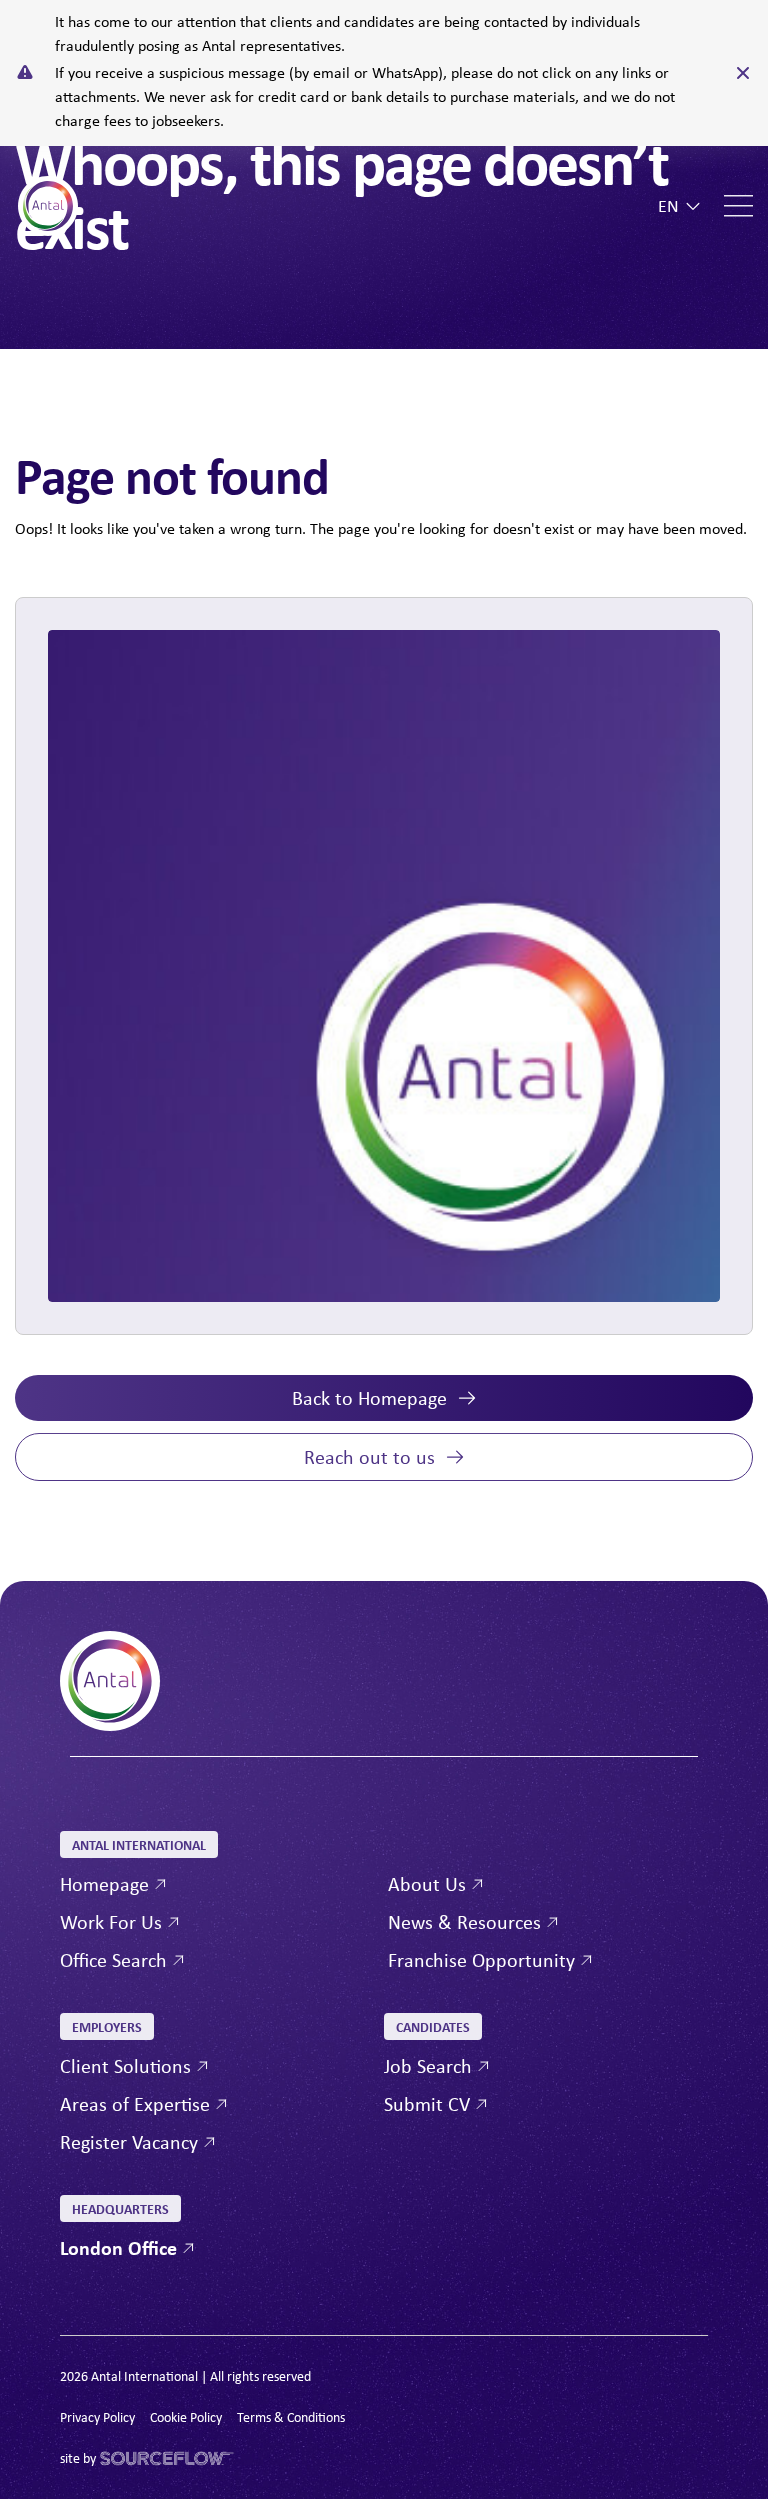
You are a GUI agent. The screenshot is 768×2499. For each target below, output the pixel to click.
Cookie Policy (186, 2417)
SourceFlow (134, 2459)
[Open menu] (738, 206)
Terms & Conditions (291, 2417)
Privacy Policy (97, 2417)
